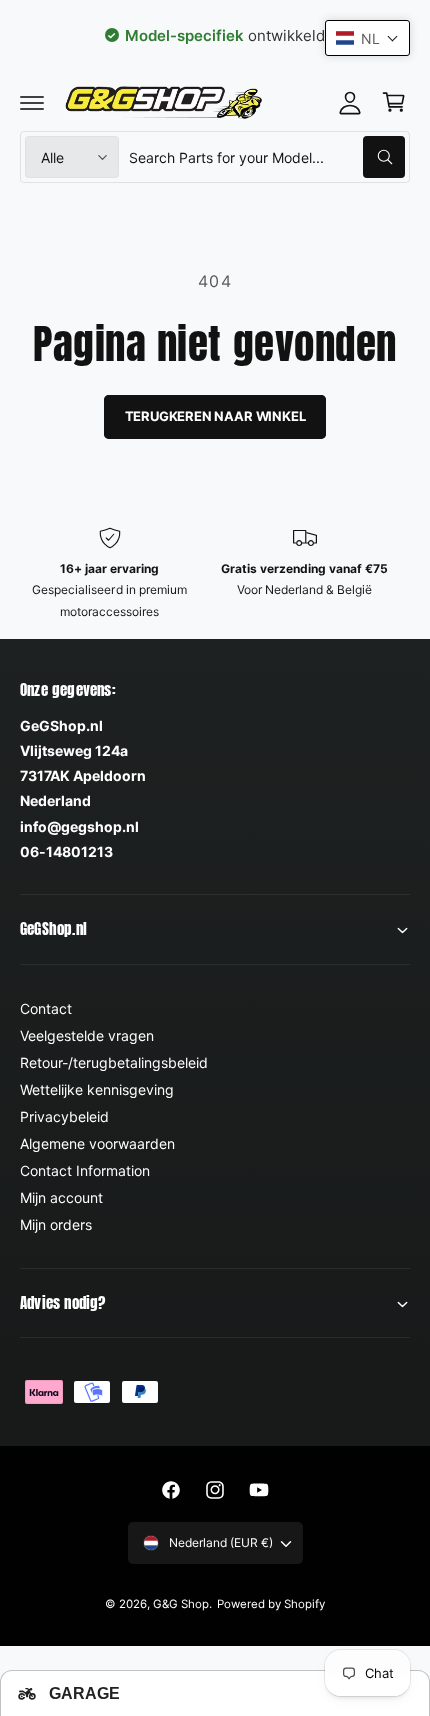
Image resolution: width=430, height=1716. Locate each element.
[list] (215, 574)
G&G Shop (181, 1604)
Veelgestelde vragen (87, 1035)
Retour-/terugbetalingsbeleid (114, 1062)
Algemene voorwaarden (97, 1143)
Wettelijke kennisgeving (97, 1089)
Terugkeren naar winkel (215, 416)
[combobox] (267, 157)
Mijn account (61, 1197)
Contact (46, 1008)
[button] (32, 102)
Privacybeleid (64, 1116)
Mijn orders (56, 1224)
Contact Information (85, 1170)
